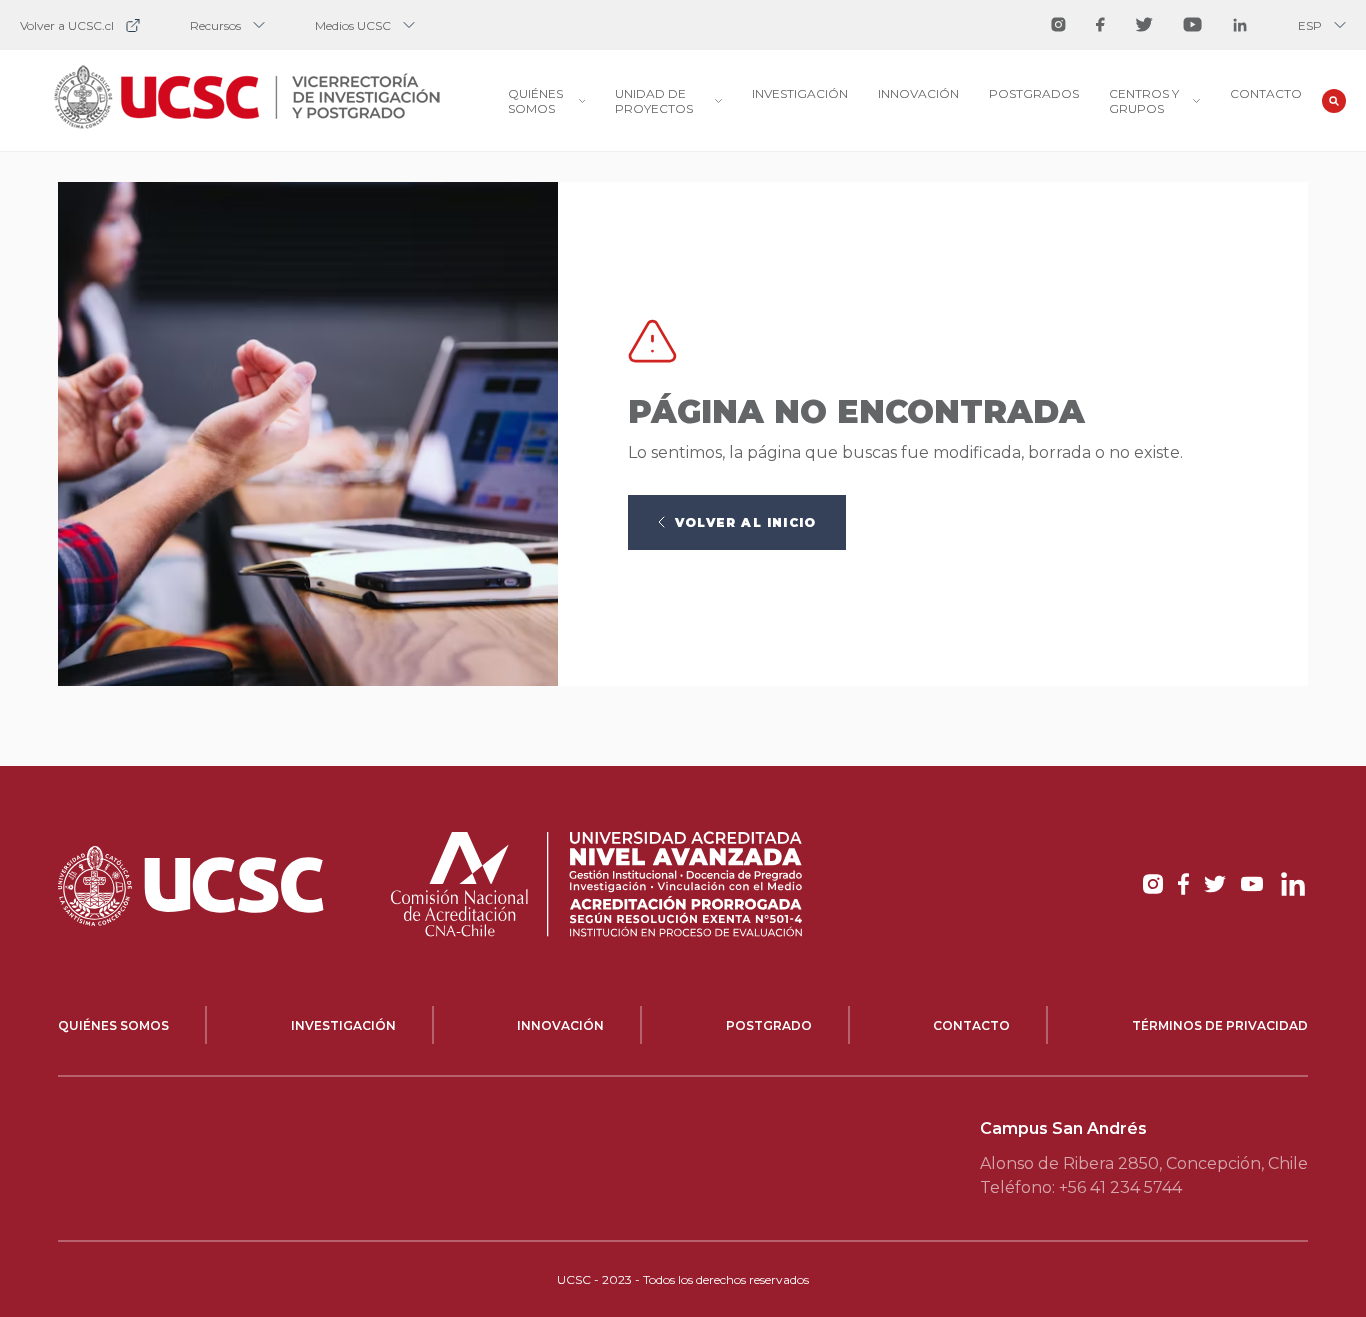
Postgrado (769, 1025)
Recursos (215, 25)
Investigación (800, 93)
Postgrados (1034, 93)
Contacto (1266, 93)
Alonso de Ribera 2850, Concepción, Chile (1144, 1163)
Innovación (918, 93)
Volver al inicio (745, 522)
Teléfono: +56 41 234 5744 (1081, 1187)
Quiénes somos (113, 1025)
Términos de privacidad (1220, 1025)
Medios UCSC (353, 25)
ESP (1310, 25)
